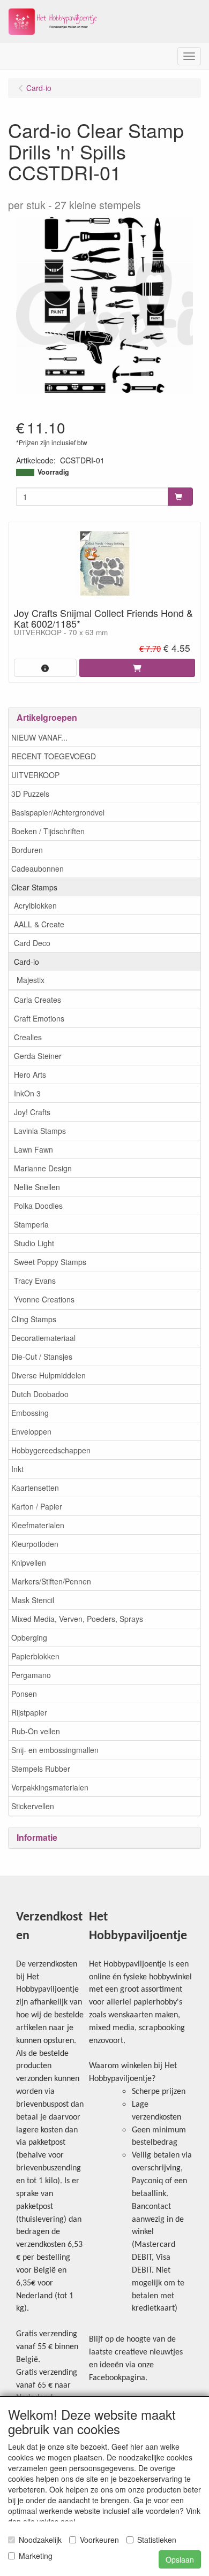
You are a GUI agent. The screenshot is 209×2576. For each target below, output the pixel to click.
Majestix (31, 980)
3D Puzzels (30, 794)
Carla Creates (38, 1000)
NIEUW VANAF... (39, 737)
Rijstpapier (29, 1712)
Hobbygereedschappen (51, 1450)
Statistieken (157, 2540)
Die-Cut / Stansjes (42, 1356)
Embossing (30, 1413)
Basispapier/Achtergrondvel (58, 812)
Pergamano (31, 1675)
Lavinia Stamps (40, 1131)
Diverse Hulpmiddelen (48, 1375)
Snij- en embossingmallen (55, 1750)
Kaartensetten (35, 1488)
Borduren (27, 850)
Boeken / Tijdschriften (48, 831)
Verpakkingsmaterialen (50, 1787)
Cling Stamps (34, 1319)
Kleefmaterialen (38, 1525)
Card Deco (32, 943)
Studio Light (34, 1243)
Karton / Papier (37, 1506)
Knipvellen (29, 1563)
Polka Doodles (38, 1206)
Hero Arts (30, 1074)
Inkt (17, 1469)
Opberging (29, 1637)
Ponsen (24, 1694)
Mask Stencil (33, 1600)
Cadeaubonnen (38, 868)
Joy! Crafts (32, 1112)
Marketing (36, 2556)
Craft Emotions (39, 1018)
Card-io (27, 962)
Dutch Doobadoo (40, 1394)
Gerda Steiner (38, 1056)
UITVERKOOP (35, 775)
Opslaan (180, 2559)
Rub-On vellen (36, 1731)
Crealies (28, 1037)
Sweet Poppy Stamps (50, 1262)
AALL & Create (39, 924)
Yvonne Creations (44, 1299)
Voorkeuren (99, 2540)
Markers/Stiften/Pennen (51, 1581)
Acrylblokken (35, 905)
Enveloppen (31, 1431)
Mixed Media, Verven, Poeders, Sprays (77, 1619)
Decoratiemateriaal (43, 1338)
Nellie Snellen (37, 1187)
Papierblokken (35, 1656)
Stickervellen (33, 1806)
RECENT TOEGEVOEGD (54, 756)
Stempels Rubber (41, 1769)
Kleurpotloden (35, 1544)
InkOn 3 (27, 1093)
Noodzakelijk (40, 2540)
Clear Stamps (34, 887)
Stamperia (31, 1224)
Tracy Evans (35, 1281)
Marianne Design (43, 1168)
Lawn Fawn (33, 1149)
